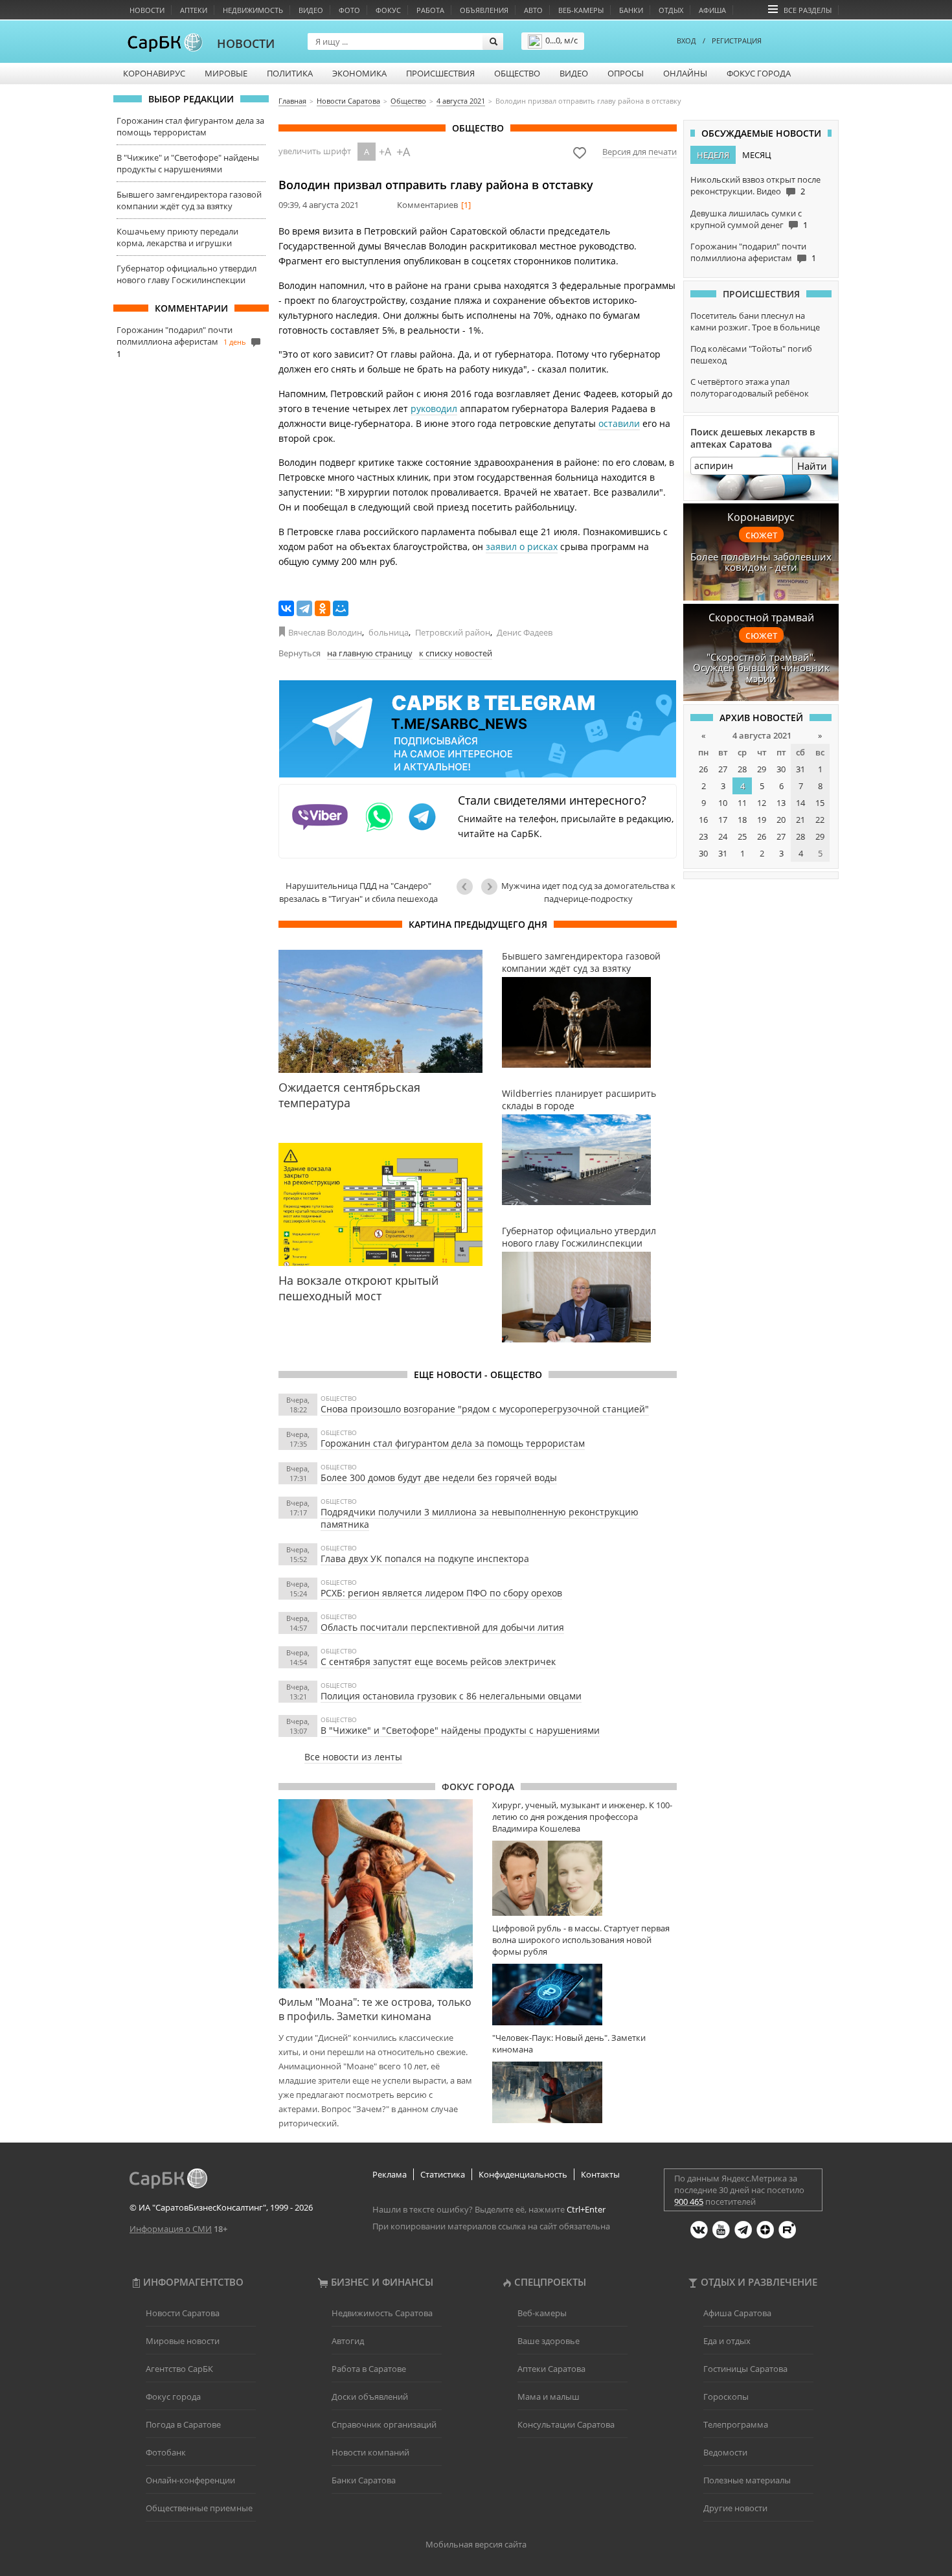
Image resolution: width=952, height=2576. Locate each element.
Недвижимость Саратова (382, 2313)
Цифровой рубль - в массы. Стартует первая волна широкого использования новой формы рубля (581, 1940)
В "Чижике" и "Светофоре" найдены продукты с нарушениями (188, 163)
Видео (311, 10)
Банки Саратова (364, 2480)
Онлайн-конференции (190, 2480)
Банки (631, 10)
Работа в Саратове (369, 2369)
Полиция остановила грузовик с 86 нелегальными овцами (451, 1696)
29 (762, 769)
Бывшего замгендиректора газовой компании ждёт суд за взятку (189, 200)
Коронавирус (154, 73)
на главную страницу (370, 653)
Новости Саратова (183, 2313)
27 (723, 769)
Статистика (443, 2174)
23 (703, 836)
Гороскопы (726, 2397)
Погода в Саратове (183, 2424)
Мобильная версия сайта (476, 2544)
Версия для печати (640, 152)
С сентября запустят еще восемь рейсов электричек (438, 1662)
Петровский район (453, 632)
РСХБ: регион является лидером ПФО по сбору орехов (441, 1593)
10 (723, 803)
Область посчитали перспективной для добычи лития (442, 1627)
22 (820, 820)
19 (762, 820)
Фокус (388, 10)
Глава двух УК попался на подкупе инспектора (425, 1558)
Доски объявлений (370, 2397)
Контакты (600, 2174)
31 (800, 769)
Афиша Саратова (737, 2313)
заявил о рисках (522, 546)
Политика (290, 73)
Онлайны (685, 73)
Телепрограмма (736, 2424)
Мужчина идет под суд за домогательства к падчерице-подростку (588, 892)
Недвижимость (253, 10)
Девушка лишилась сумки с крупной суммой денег (746, 219)
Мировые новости (183, 2341)
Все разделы (808, 10)
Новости (147, 10)
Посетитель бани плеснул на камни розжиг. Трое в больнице (755, 321)
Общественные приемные (199, 2508)
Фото (349, 10)
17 (723, 820)
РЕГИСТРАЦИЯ (737, 40)
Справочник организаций (384, 2424)
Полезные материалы (747, 2480)
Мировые (226, 73)
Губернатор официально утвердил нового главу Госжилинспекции (187, 274)
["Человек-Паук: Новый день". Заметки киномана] (584, 2092)
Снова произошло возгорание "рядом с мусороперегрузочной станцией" (485, 1409)
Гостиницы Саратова (745, 2369)
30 (781, 769)
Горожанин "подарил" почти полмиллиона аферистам (175, 336)
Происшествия (440, 73)
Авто (533, 10)
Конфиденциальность (523, 2174)
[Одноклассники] (323, 608)
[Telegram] (304, 608)
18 (742, 820)
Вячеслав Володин (325, 632)
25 (742, 836)
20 (781, 820)
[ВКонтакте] (286, 608)
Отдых (671, 10)
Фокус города (759, 73)
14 (800, 803)
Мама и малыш (549, 2397)
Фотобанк (166, 2452)
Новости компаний (370, 2452)
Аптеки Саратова (551, 2369)
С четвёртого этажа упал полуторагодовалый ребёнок (750, 387)
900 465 (689, 2202)
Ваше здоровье (549, 2341)
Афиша (712, 10)
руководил (434, 408)
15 (820, 803)
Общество (517, 73)
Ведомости (725, 2452)
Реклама (390, 2174)
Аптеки (194, 10)
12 (762, 803)
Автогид (348, 2341)
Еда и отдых (727, 2341)
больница (389, 632)
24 (723, 836)
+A (385, 152)
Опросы (626, 73)
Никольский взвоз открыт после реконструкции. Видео (755, 185)
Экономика (359, 73)
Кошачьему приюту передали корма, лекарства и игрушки (177, 237)
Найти (812, 466)
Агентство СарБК (179, 2369)
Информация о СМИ (171, 2229)
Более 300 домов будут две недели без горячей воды (439, 1478)
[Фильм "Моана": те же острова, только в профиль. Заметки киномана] (376, 1894)
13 (781, 803)
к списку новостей (456, 653)
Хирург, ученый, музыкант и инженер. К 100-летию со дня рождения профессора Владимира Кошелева (582, 1817)
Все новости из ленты (353, 1757)
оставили (619, 423)
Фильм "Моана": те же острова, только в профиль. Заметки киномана (375, 2009)
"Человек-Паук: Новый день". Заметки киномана (569, 2043)
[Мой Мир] (341, 608)
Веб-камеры (581, 10)
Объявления (484, 10)
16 (703, 820)
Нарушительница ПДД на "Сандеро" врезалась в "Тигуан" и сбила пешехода (358, 892)
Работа (430, 10)
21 (800, 820)
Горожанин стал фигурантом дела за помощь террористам (190, 126)
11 (742, 803)
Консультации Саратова (566, 2424)
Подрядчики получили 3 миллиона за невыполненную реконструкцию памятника (480, 1518)
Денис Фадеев (525, 632)
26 (703, 769)
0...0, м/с (561, 40)
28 (742, 769)
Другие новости (735, 2508)
